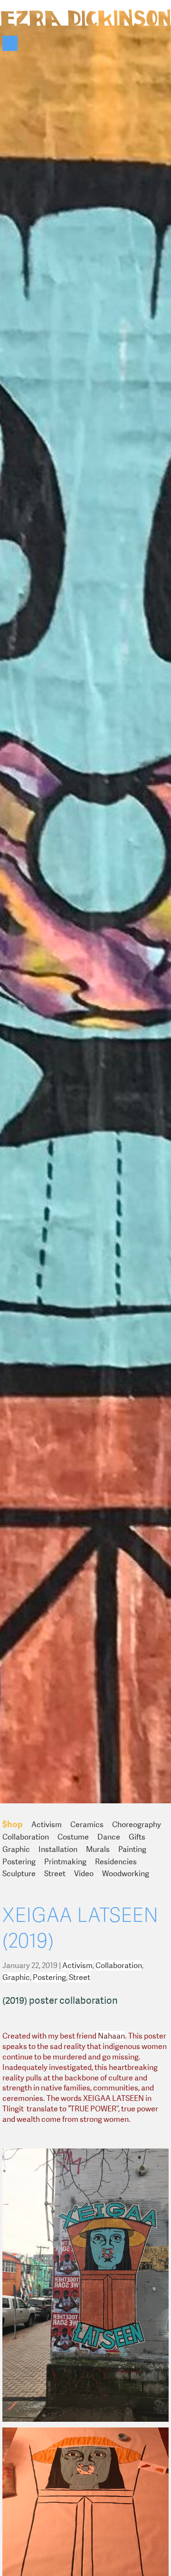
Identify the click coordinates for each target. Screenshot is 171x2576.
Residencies (116, 1862)
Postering (19, 1862)
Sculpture (19, 1874)
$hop (13, 1824)
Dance (109, 1837)
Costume (73, 1837)
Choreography (137, 1825)
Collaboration (26, 1837)
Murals (98, 1849)
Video (84, 1874)
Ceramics (87, 1825)
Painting (132, 1849)
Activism (47, 1825)
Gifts (137, 1837)
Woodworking (126, 1874)
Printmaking (65, 1862)
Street (55, 1874)
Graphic (16, 1849)
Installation (58, 1849)
